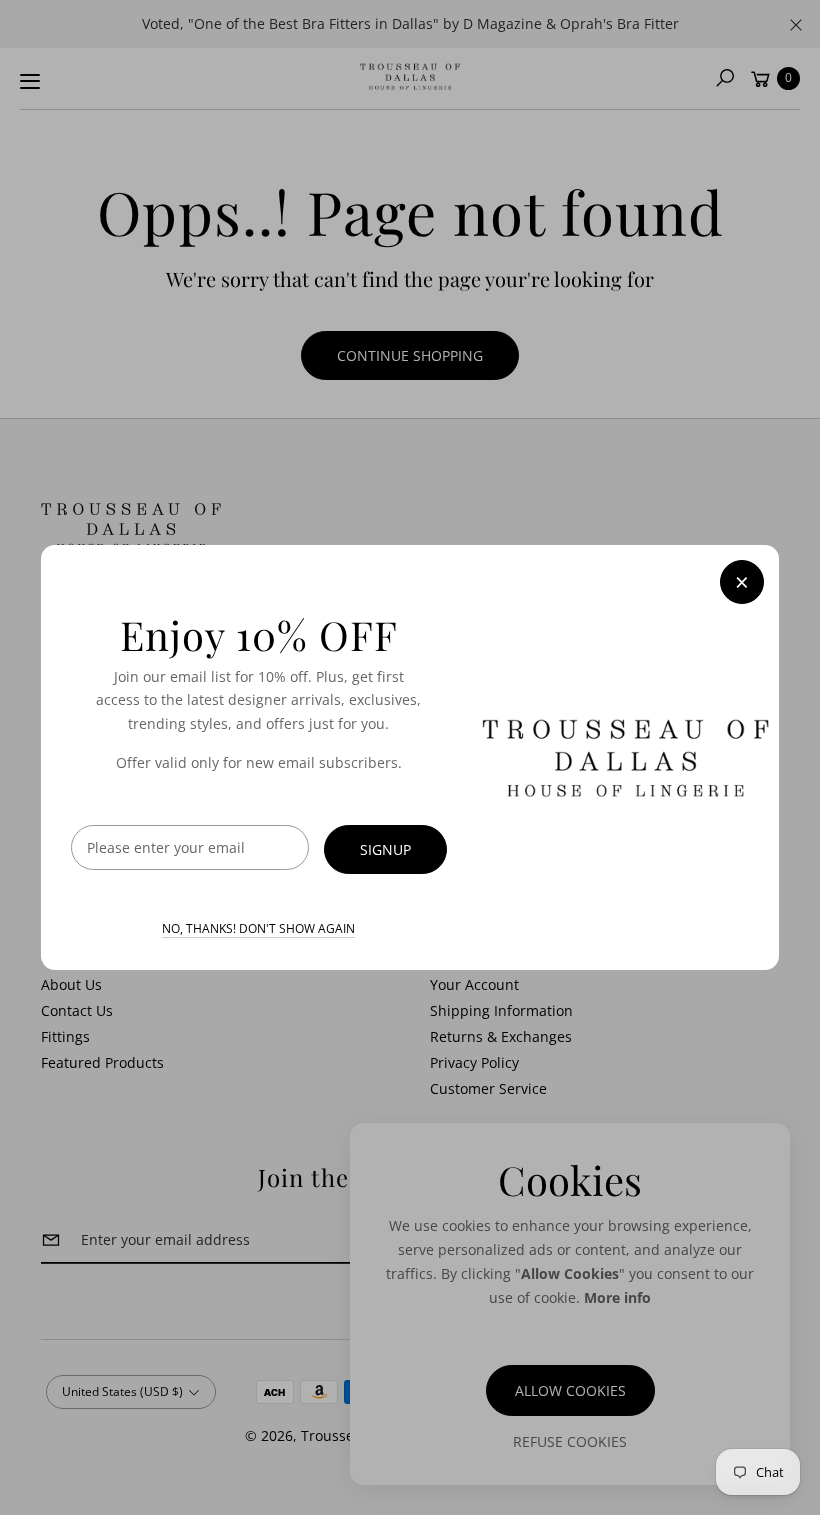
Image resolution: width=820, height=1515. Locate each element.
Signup (385, 849)
